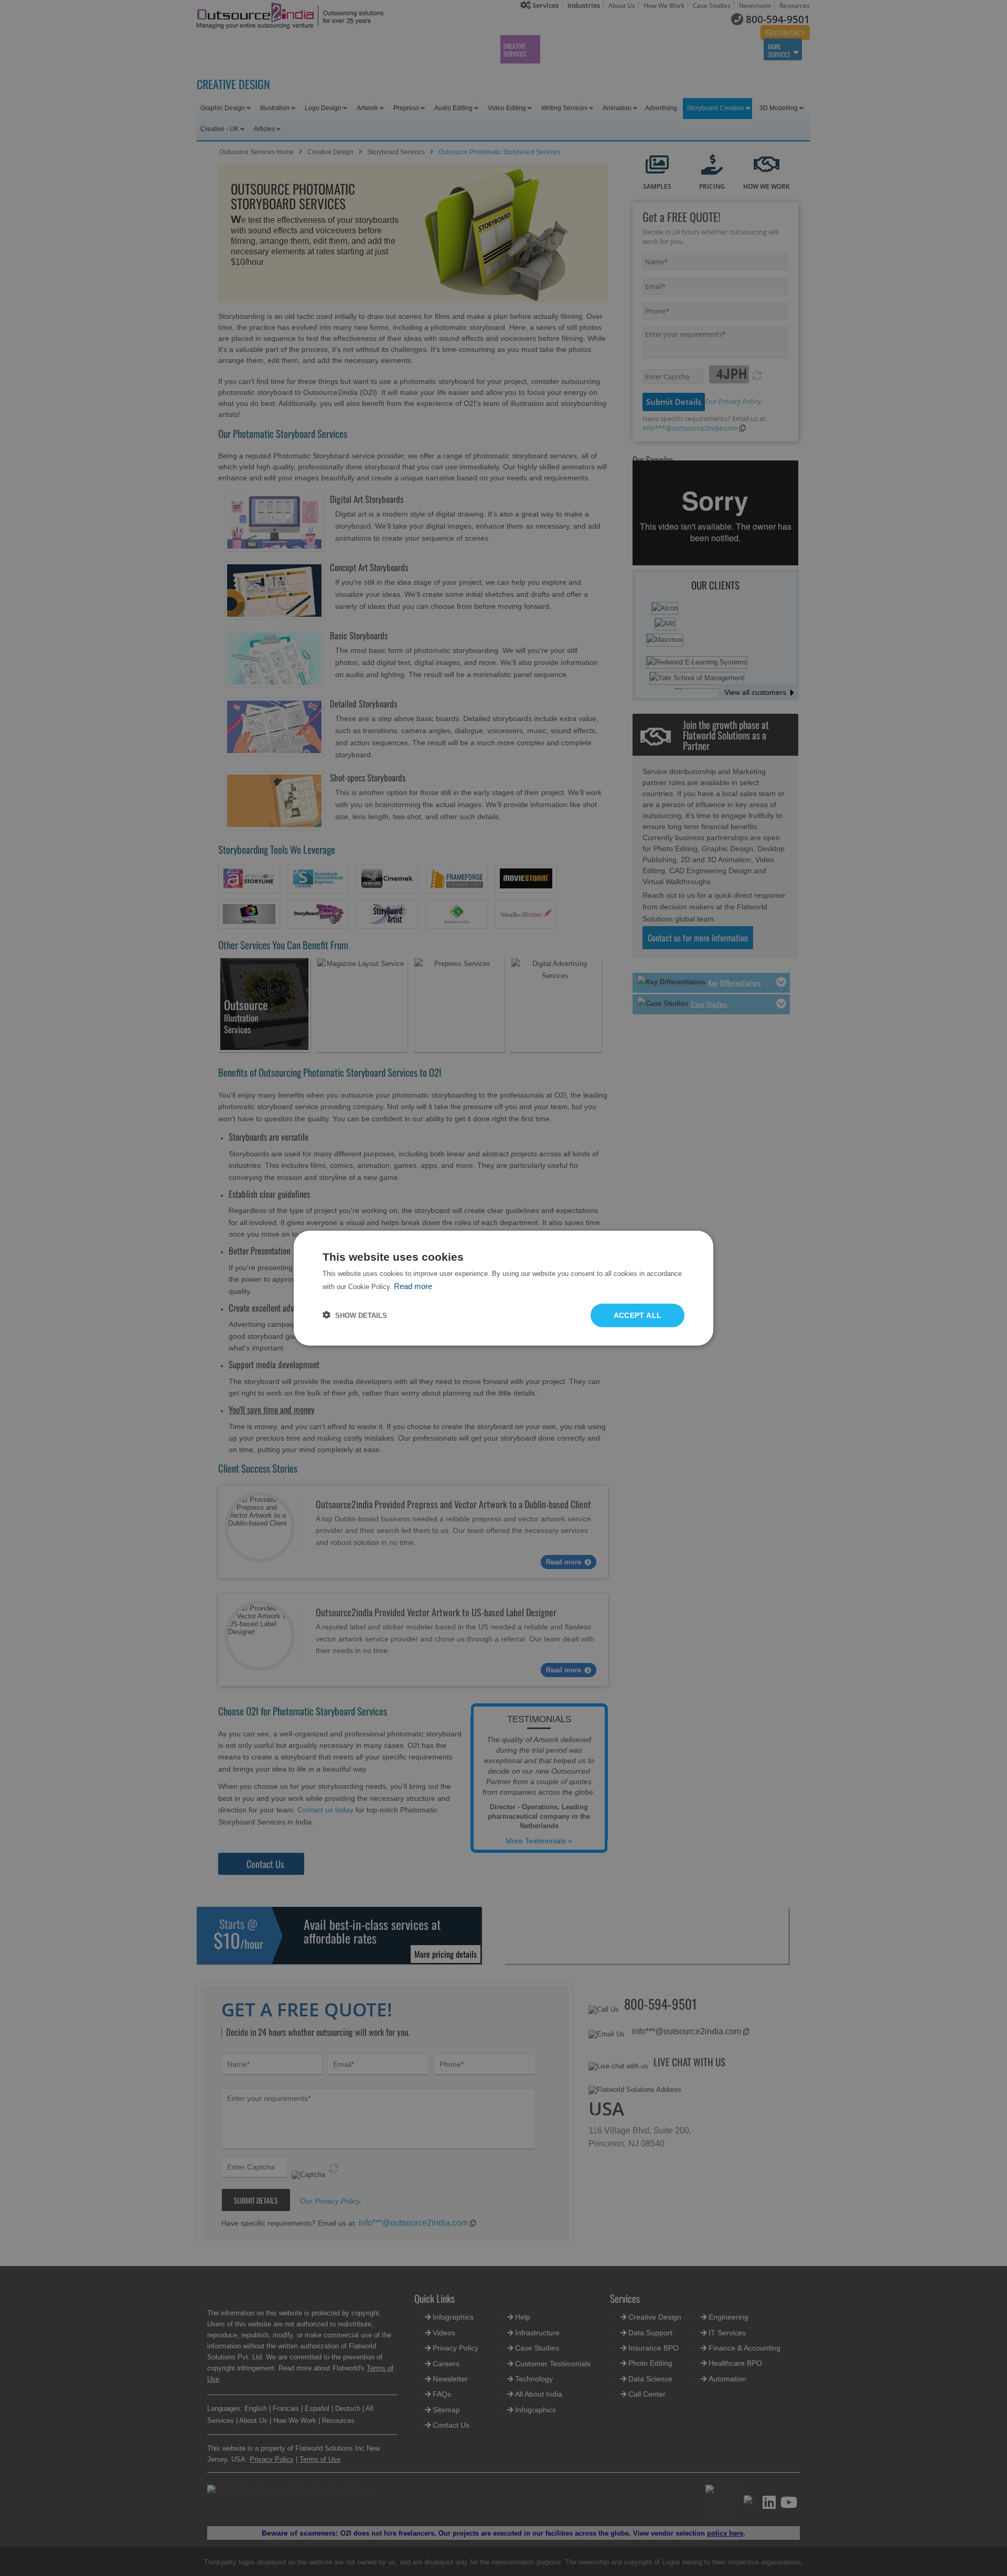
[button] (355, 1315)
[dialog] (504, 1288)
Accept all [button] (638, 1315)
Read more (413, 1286)
